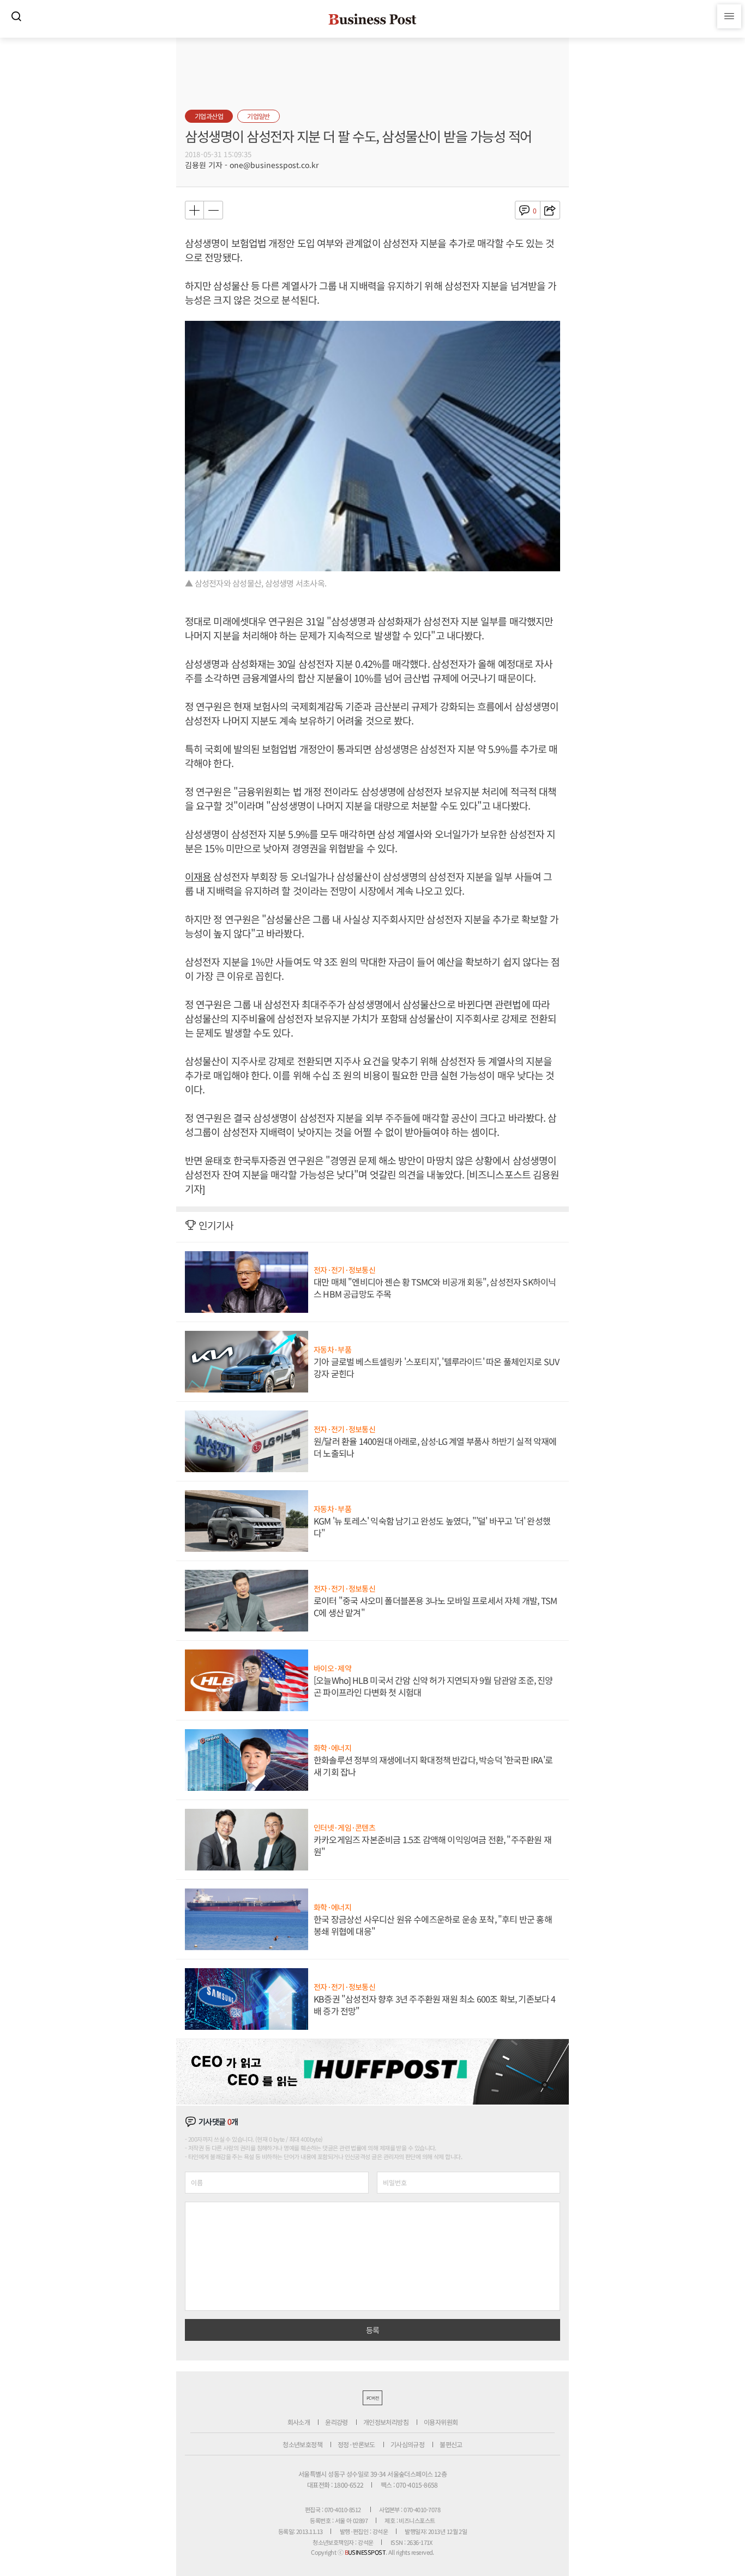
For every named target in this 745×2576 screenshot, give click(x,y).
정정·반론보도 (356, 2444)
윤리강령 (337, 2422)
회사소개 (299, 2422)
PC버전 (372, 2398)
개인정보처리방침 (386, 2422)
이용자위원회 (441, 2422)
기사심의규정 (407, 2444)
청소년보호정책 (302, 2444)
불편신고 (451, 2444)
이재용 (198, 876)
